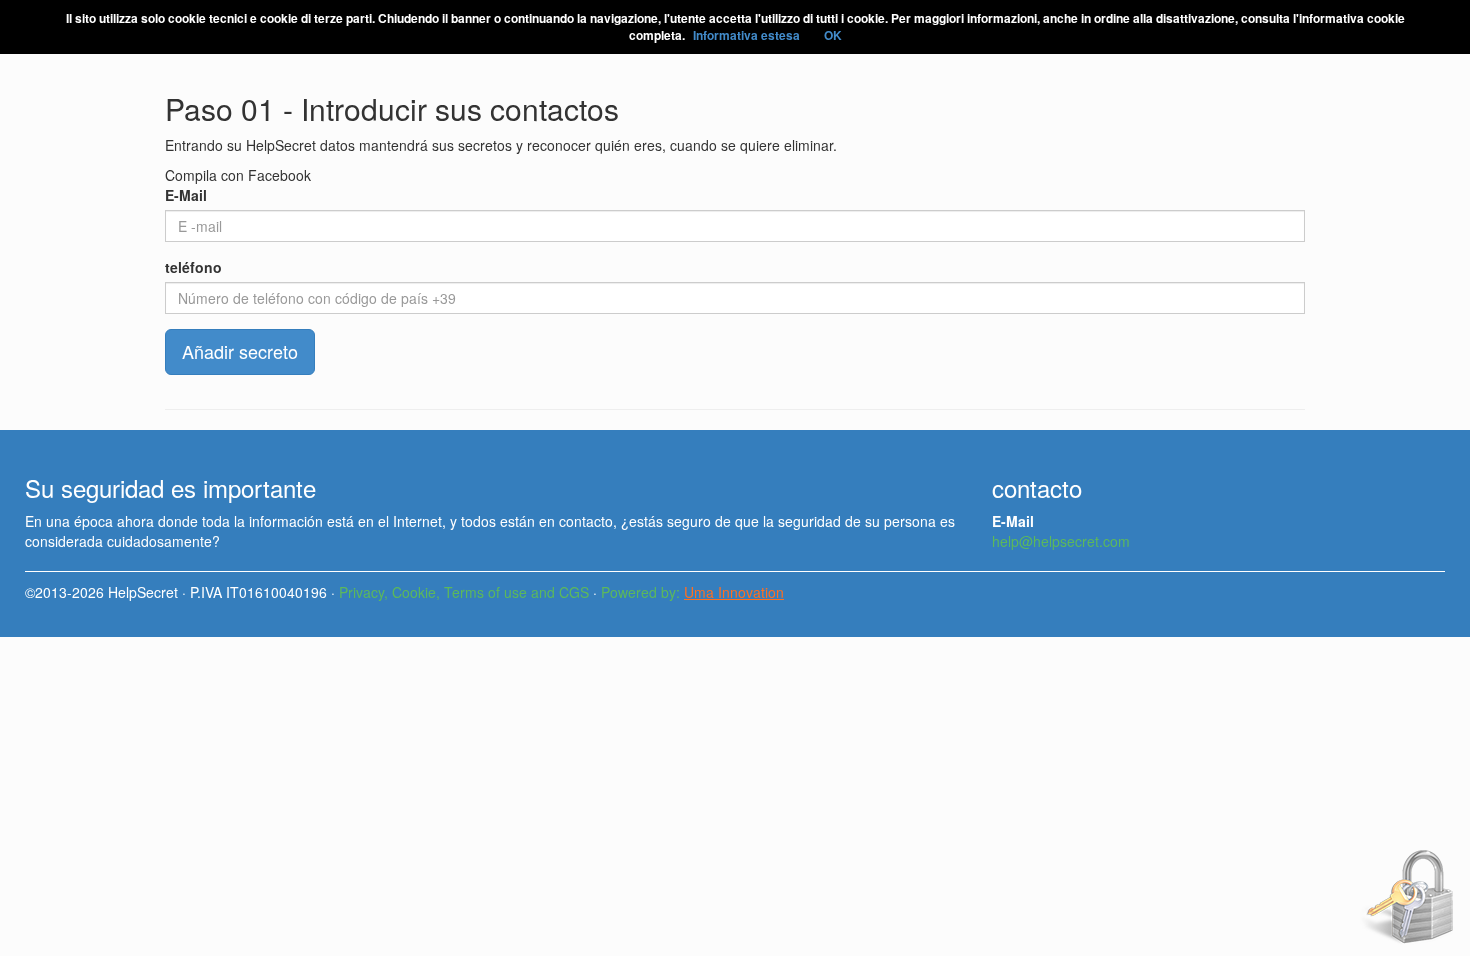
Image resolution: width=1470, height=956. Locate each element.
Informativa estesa (746, 35)
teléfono (193, 267)
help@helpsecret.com (1061, 541)
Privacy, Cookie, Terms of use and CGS (464, 592)
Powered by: (692, 592)
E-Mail (186, 195)
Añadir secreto (240, 351)
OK (833, 35)
